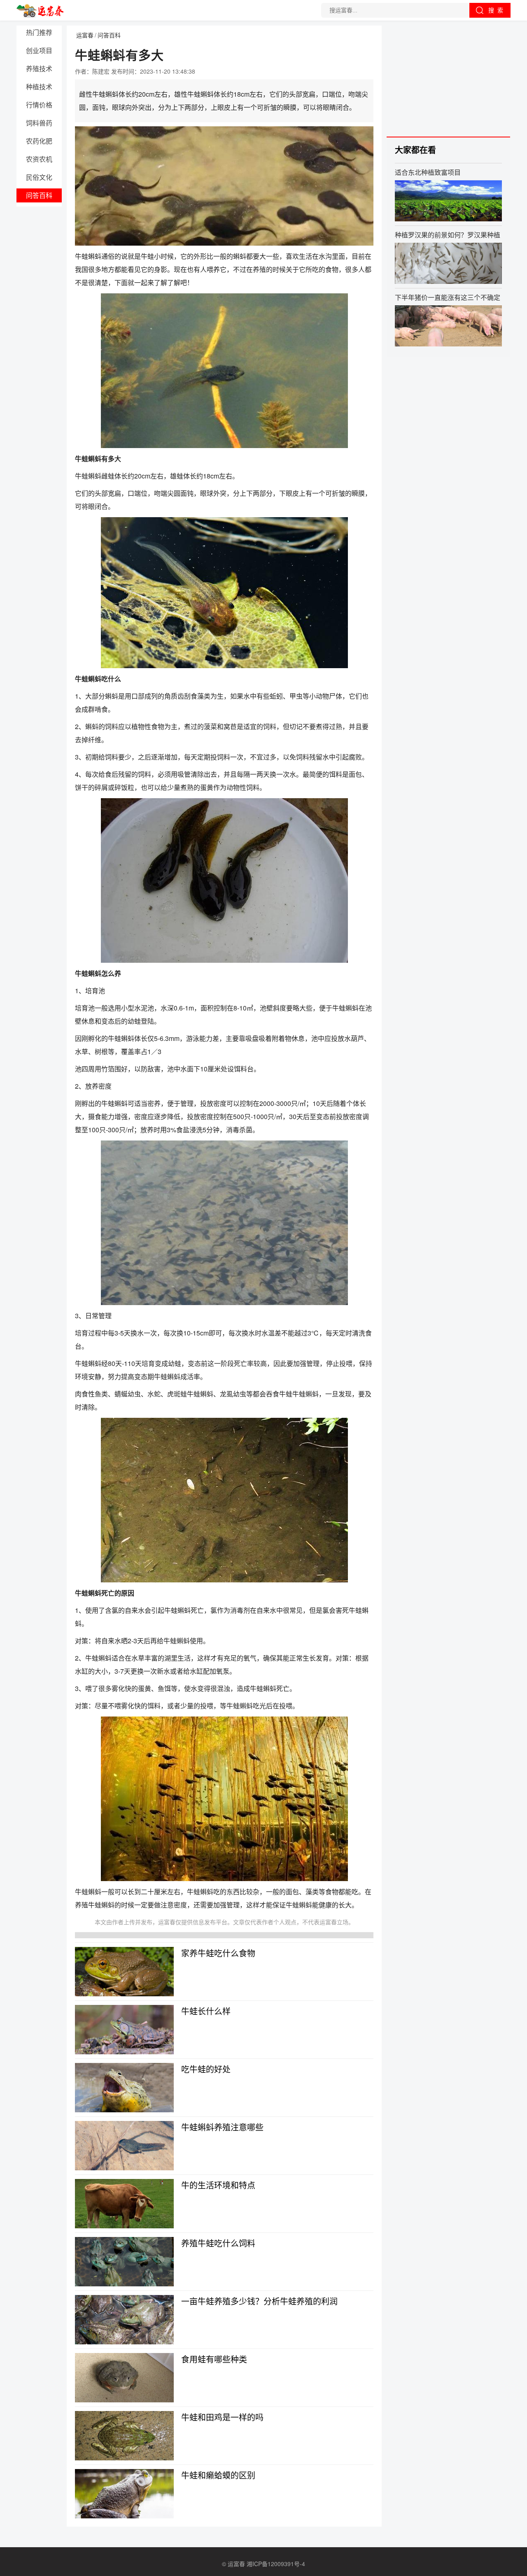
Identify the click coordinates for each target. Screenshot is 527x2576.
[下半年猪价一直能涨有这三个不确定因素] (448, 326)
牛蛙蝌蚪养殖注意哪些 (222, 2127)
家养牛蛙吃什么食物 (218, 1953)
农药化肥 (39, 141)
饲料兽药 (39, 123)
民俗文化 (39, 177)
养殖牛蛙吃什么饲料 (218, 2243)
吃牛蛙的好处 (206, 2069)
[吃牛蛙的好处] (124, 2088)
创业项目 (39, 50)
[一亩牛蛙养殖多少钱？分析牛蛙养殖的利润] (124, 2320)
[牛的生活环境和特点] (124, 2204)
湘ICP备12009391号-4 (276, 2564)
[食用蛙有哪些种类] (124, 2378)
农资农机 (39, 159)
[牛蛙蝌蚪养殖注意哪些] (124, 2146)
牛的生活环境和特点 (218, 2185)
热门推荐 (39, 32)
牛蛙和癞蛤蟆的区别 (218, 2475)
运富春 (85, 35)
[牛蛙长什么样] (124, 2030)
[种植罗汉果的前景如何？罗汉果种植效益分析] (448, 263)
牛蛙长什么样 (206, 2011)
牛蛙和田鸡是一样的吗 (222, 2417)
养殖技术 (39, 69)
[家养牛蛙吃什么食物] (124, 1972)
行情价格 (39, 105)
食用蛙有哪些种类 (214, 2359)
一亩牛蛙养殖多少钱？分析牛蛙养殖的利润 (259, 2301)
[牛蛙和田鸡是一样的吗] (124, 2436)
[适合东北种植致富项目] (448, 201)
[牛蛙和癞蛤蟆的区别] (124, 2494)
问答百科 (39, 195)
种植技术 (39, 87)
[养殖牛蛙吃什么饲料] (124, 2262)
